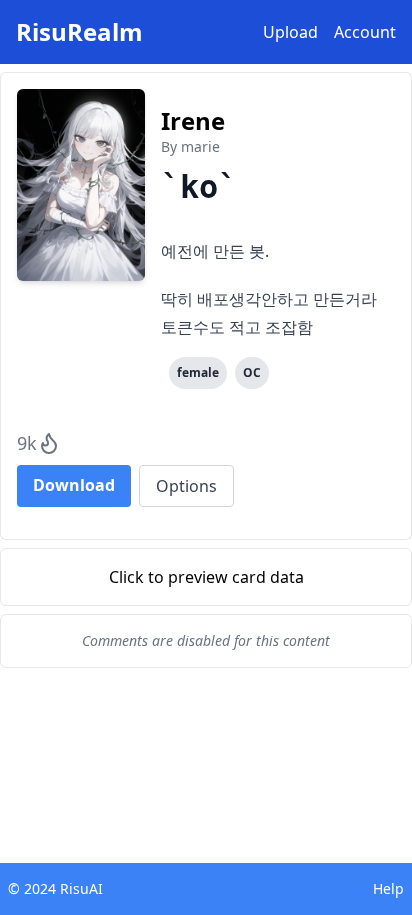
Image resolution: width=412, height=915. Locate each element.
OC (252, 372)
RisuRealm (79, 32)
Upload (290, 32)
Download (74, 485)
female (198, 372)
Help (388, 888)
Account (365, 32)
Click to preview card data (206, 577)
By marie (190, 146)
